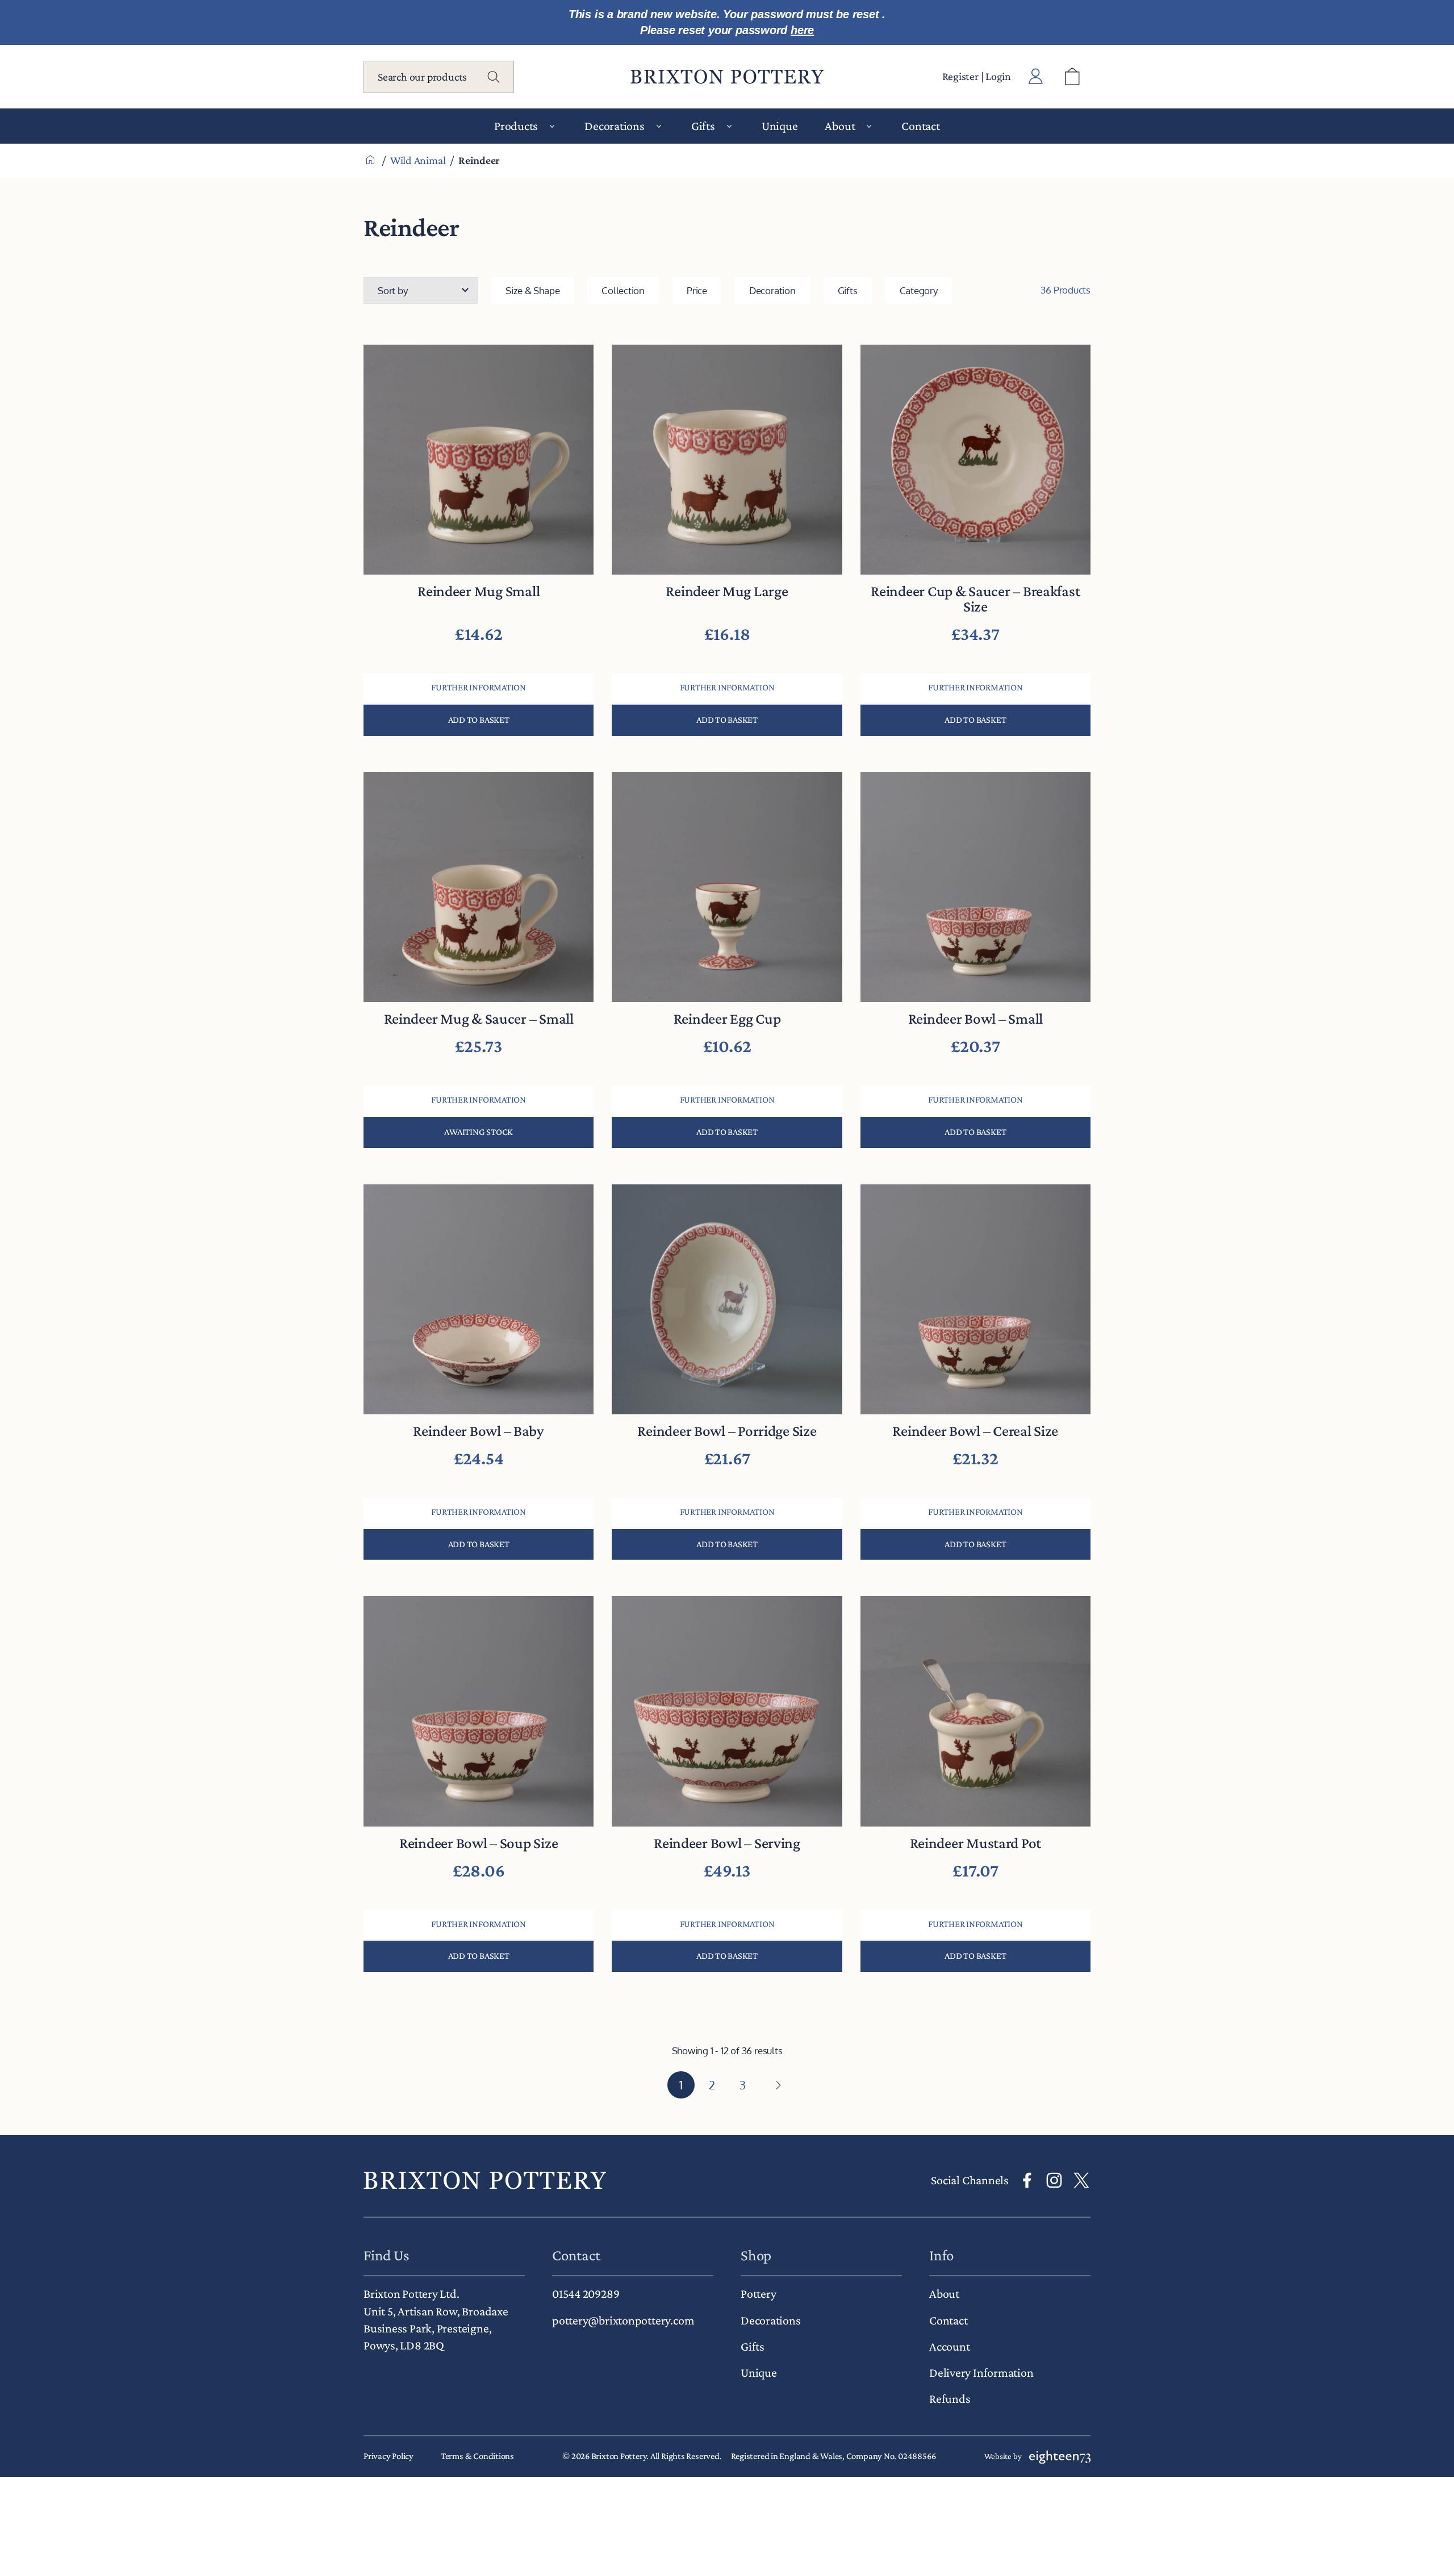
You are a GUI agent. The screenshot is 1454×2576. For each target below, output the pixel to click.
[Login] (1036, 77)
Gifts (848, 290)
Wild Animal (418, 160)
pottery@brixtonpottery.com (623, 2320)
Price (697, 290)
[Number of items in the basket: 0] (1072, 77)
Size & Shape (532, 290)
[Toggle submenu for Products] (552, 126)
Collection (623, 290)
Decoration (772, 290)
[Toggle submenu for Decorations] (659, 126)
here (802, 30)
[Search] (494, 77)
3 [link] (743, 2085)
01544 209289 (586, 2294)
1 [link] (681, 2085)
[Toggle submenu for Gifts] (729, 126)
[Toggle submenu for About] (869, 126)
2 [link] (712, 2085)
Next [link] (777, 2085)
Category (919, 290)
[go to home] (485, 2180)
